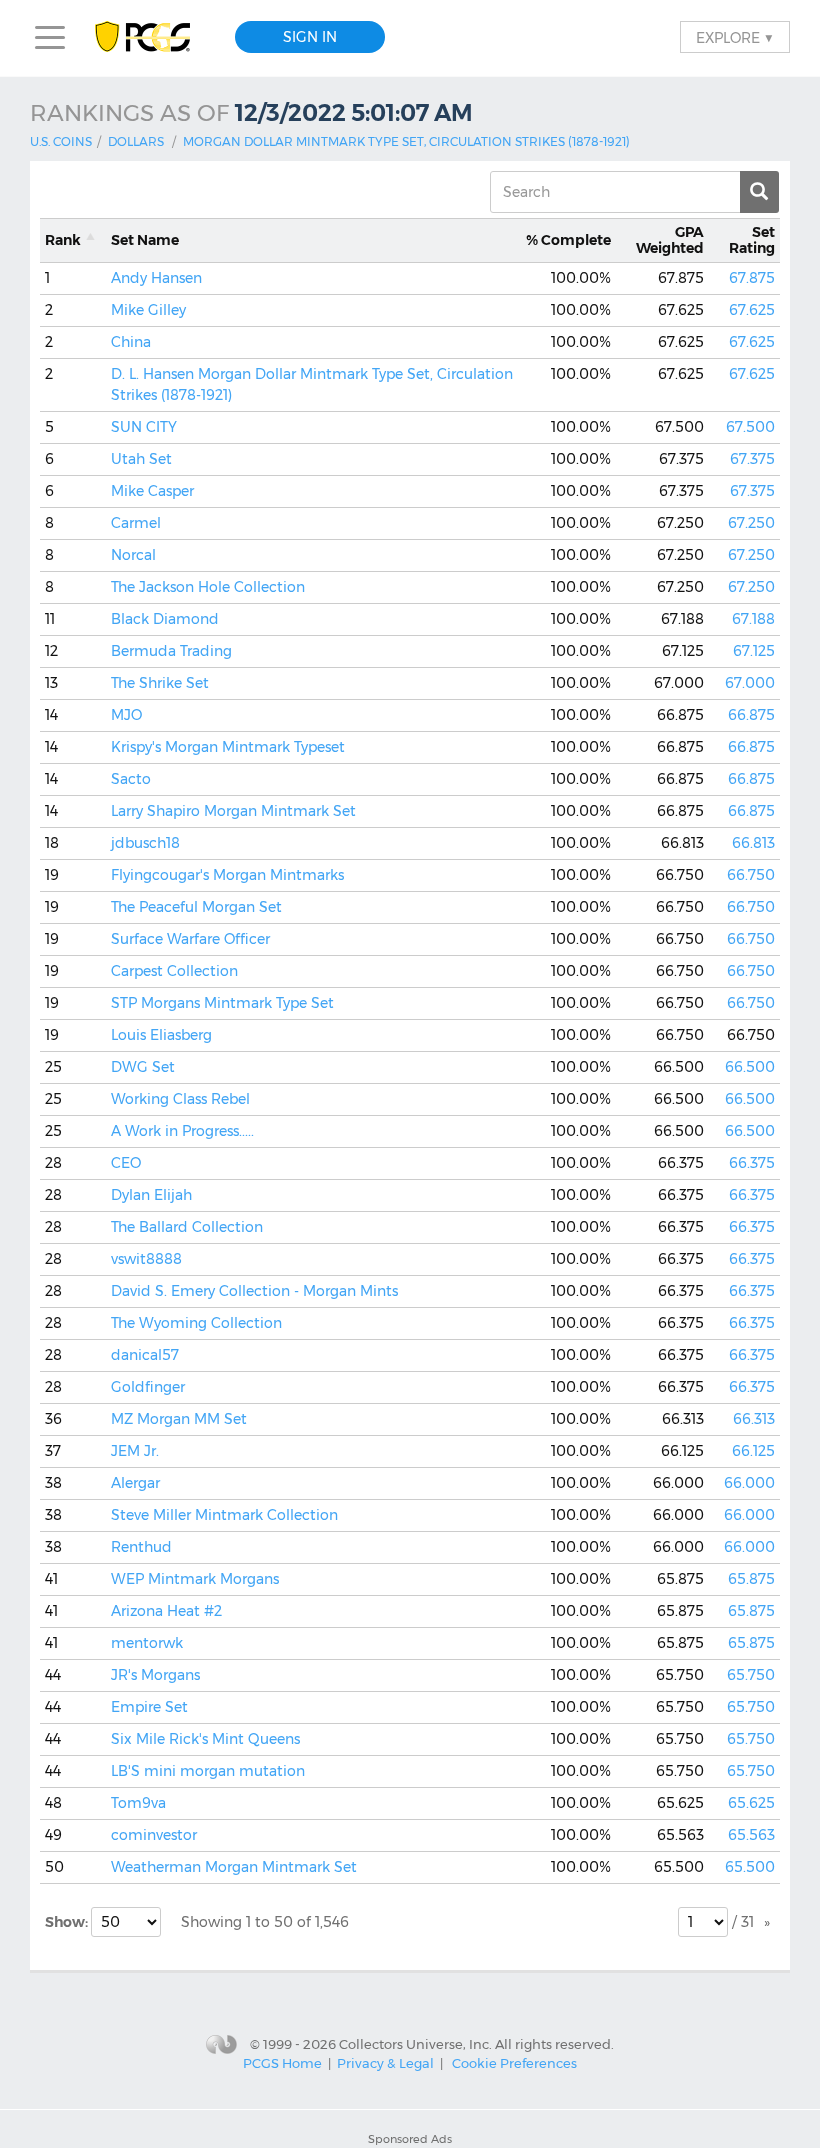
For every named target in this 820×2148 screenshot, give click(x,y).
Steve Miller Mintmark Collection (224, 1515)
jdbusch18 (145, 843)
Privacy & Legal (385, 2063)
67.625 (752, 310)
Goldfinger (148, 1387)
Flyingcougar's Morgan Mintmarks (227, 875)
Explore (735, 37)
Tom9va (138, 1803)
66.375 (752, 1163)
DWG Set (143, 1067)
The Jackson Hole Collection (208, 587)
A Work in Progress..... (182, 1131)
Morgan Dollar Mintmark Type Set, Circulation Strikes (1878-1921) (406, 141)
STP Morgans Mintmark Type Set (222, 1003)
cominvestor (154, 1835)
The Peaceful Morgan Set (196, 907)
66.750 (751, 875)
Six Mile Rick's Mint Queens (205, 1739)
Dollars (136, 141)
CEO (126, 1163)
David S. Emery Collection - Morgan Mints (254, 1291)
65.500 (750, 1867)
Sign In (310, 37)
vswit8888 (146, 1259)
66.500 (750, 1067)
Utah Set (141, 459)
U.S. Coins (61, 141)
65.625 (751, 1803)
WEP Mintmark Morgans (195, 1579)
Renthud (141, 1547)
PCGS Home (282, 2063)
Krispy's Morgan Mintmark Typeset (228, 747)
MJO (126, 715)
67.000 (750, 683)
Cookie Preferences (514, 2063)
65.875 (751, 1579)
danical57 (145, 1355)
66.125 (753, 1451)
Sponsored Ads (410, 2139)
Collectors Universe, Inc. (415, 2043)
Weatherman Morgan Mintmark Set (234, 1867)
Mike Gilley (148, 310)
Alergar (135, 1483)
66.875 (751, 715)
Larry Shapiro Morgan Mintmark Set (233, 811)
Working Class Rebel (180, 1099)
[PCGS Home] (152, 37)
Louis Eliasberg (161, 1035)
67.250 (751, 523)
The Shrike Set (160, 683)
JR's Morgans (155, 1675)
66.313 (754, 1419)
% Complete (568, 240)
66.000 (749, 1483)
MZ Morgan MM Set (179, 1419)
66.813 (753, 843)
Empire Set (149, 1707)
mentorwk (147, 1643)
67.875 (752, 278)
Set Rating (752, 240)
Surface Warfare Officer (190, 939)
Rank (63, 240)
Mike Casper (152, 491)
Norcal (133, 555)
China (131, 342)
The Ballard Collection (187, 1227)
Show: (68, 1922)
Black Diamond (165, 619)
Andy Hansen (156, 278)
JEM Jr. (135, 1451)
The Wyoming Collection (196, 1323)
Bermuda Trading (171, 651)
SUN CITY (144, 427)
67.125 (754, 651)
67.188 (753, 619)
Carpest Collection (174, 971)
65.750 (751, 1675)
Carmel (136, 523)
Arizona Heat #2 (166, 1611)
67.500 (750, 427)
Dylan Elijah (151, 1195)
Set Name (145, 240)
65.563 (751, 1835)
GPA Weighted (670, 240)
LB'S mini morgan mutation (208, 1771)
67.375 (752, 459)
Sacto (131, 779)
